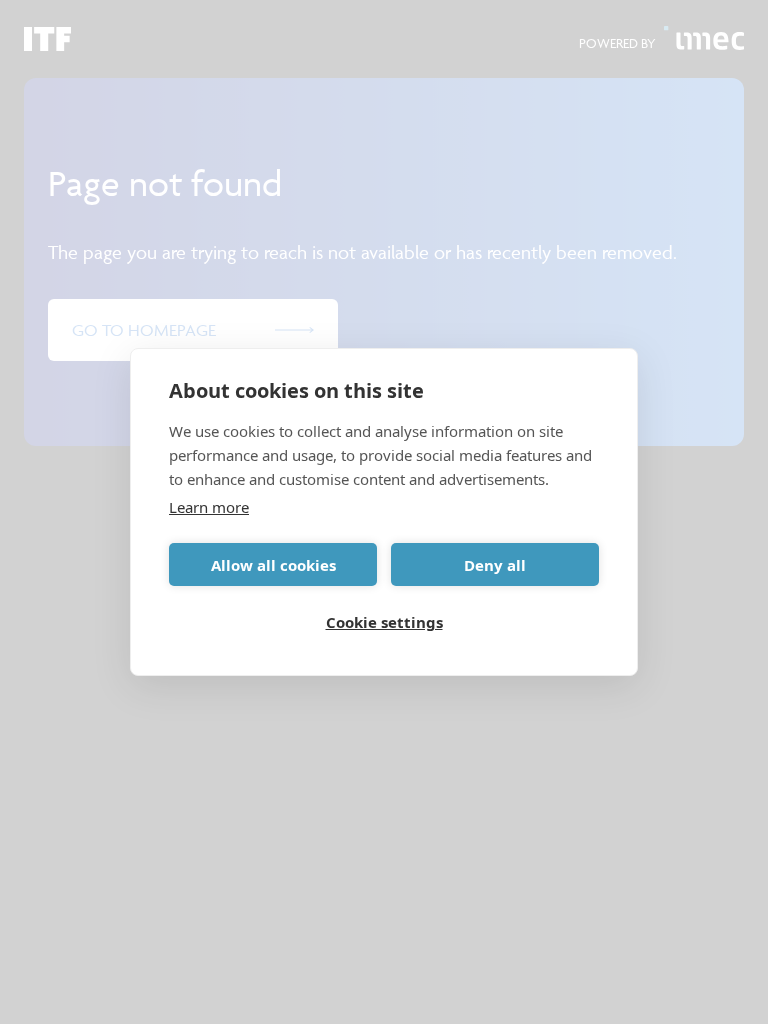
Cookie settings (384, 622)
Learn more (209, 507)
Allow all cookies (273, 565)
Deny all (495, 565)
